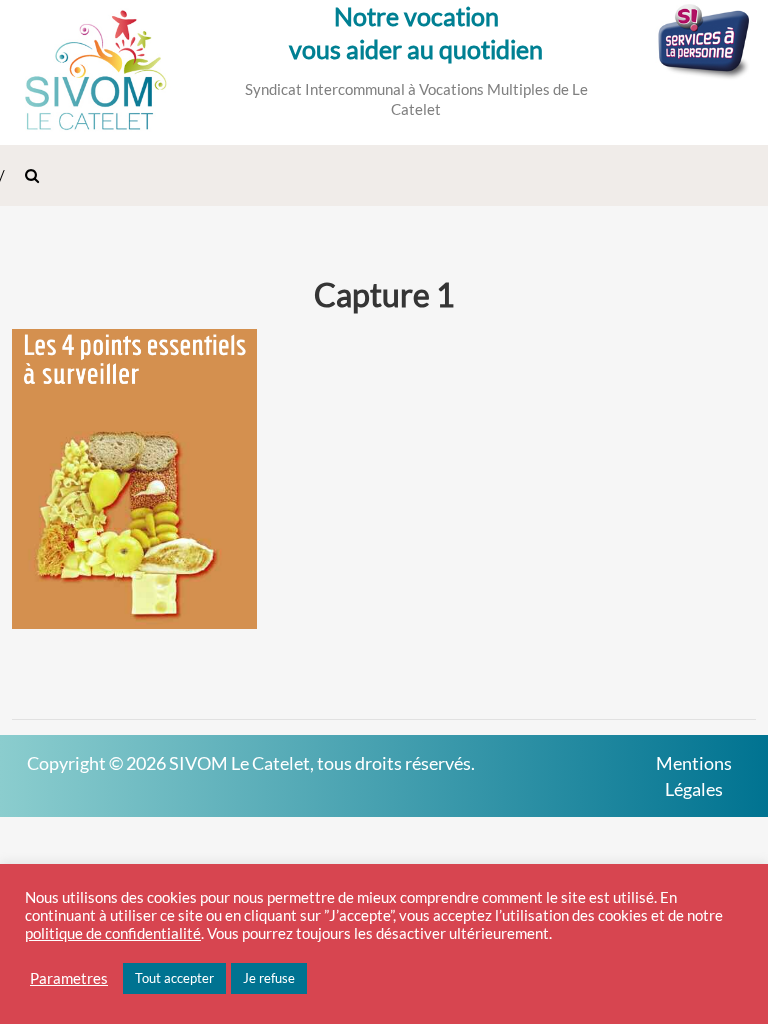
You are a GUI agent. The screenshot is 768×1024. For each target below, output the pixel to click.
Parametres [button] (69, 978)
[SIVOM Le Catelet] (96, 70)
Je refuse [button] (269, 978)
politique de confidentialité (113, 933)
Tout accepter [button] (174, 978)
